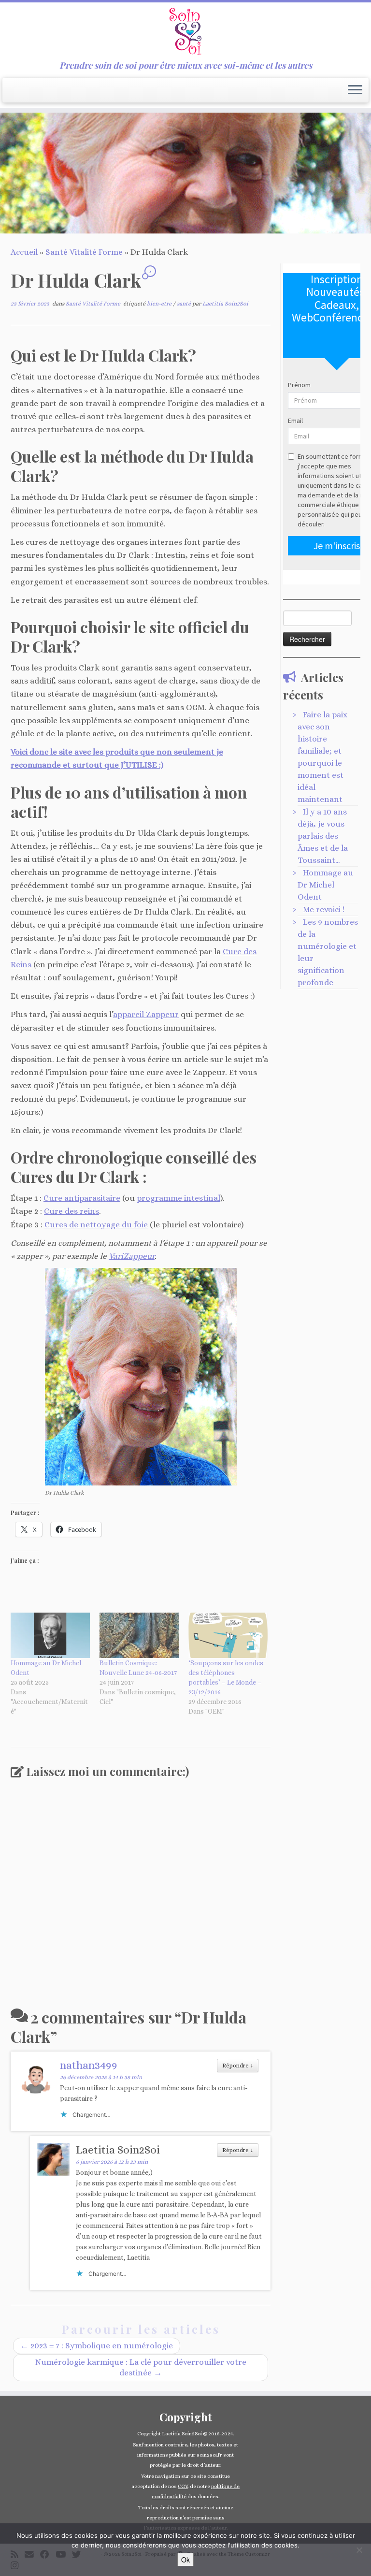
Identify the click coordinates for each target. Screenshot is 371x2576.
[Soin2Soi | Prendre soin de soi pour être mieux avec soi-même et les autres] (185, 31)
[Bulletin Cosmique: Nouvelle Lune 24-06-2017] (139, 1635)
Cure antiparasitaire (82, 1198)
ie (145, 1225)
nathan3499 (89, 2065)
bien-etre (160, 304)
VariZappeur (132, 1256)
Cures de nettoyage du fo (93, 1225)
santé (185, 304)
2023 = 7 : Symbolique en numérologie (97, 2346)
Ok (185, 2560)
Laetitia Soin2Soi (225, 304)
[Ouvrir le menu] (355, 90)
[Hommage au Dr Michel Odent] (50, 1635)
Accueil (24, 252)
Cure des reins (71, 1211)
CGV (183, 2486)
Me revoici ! (324, 910)
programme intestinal (178, 1198)
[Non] (359, 2550)
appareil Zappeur (146, 1014)
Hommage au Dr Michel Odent (325, 885)
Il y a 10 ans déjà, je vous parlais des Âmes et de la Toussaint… (323, 836)
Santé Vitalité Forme (84, 252)
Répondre (238, 2066)
